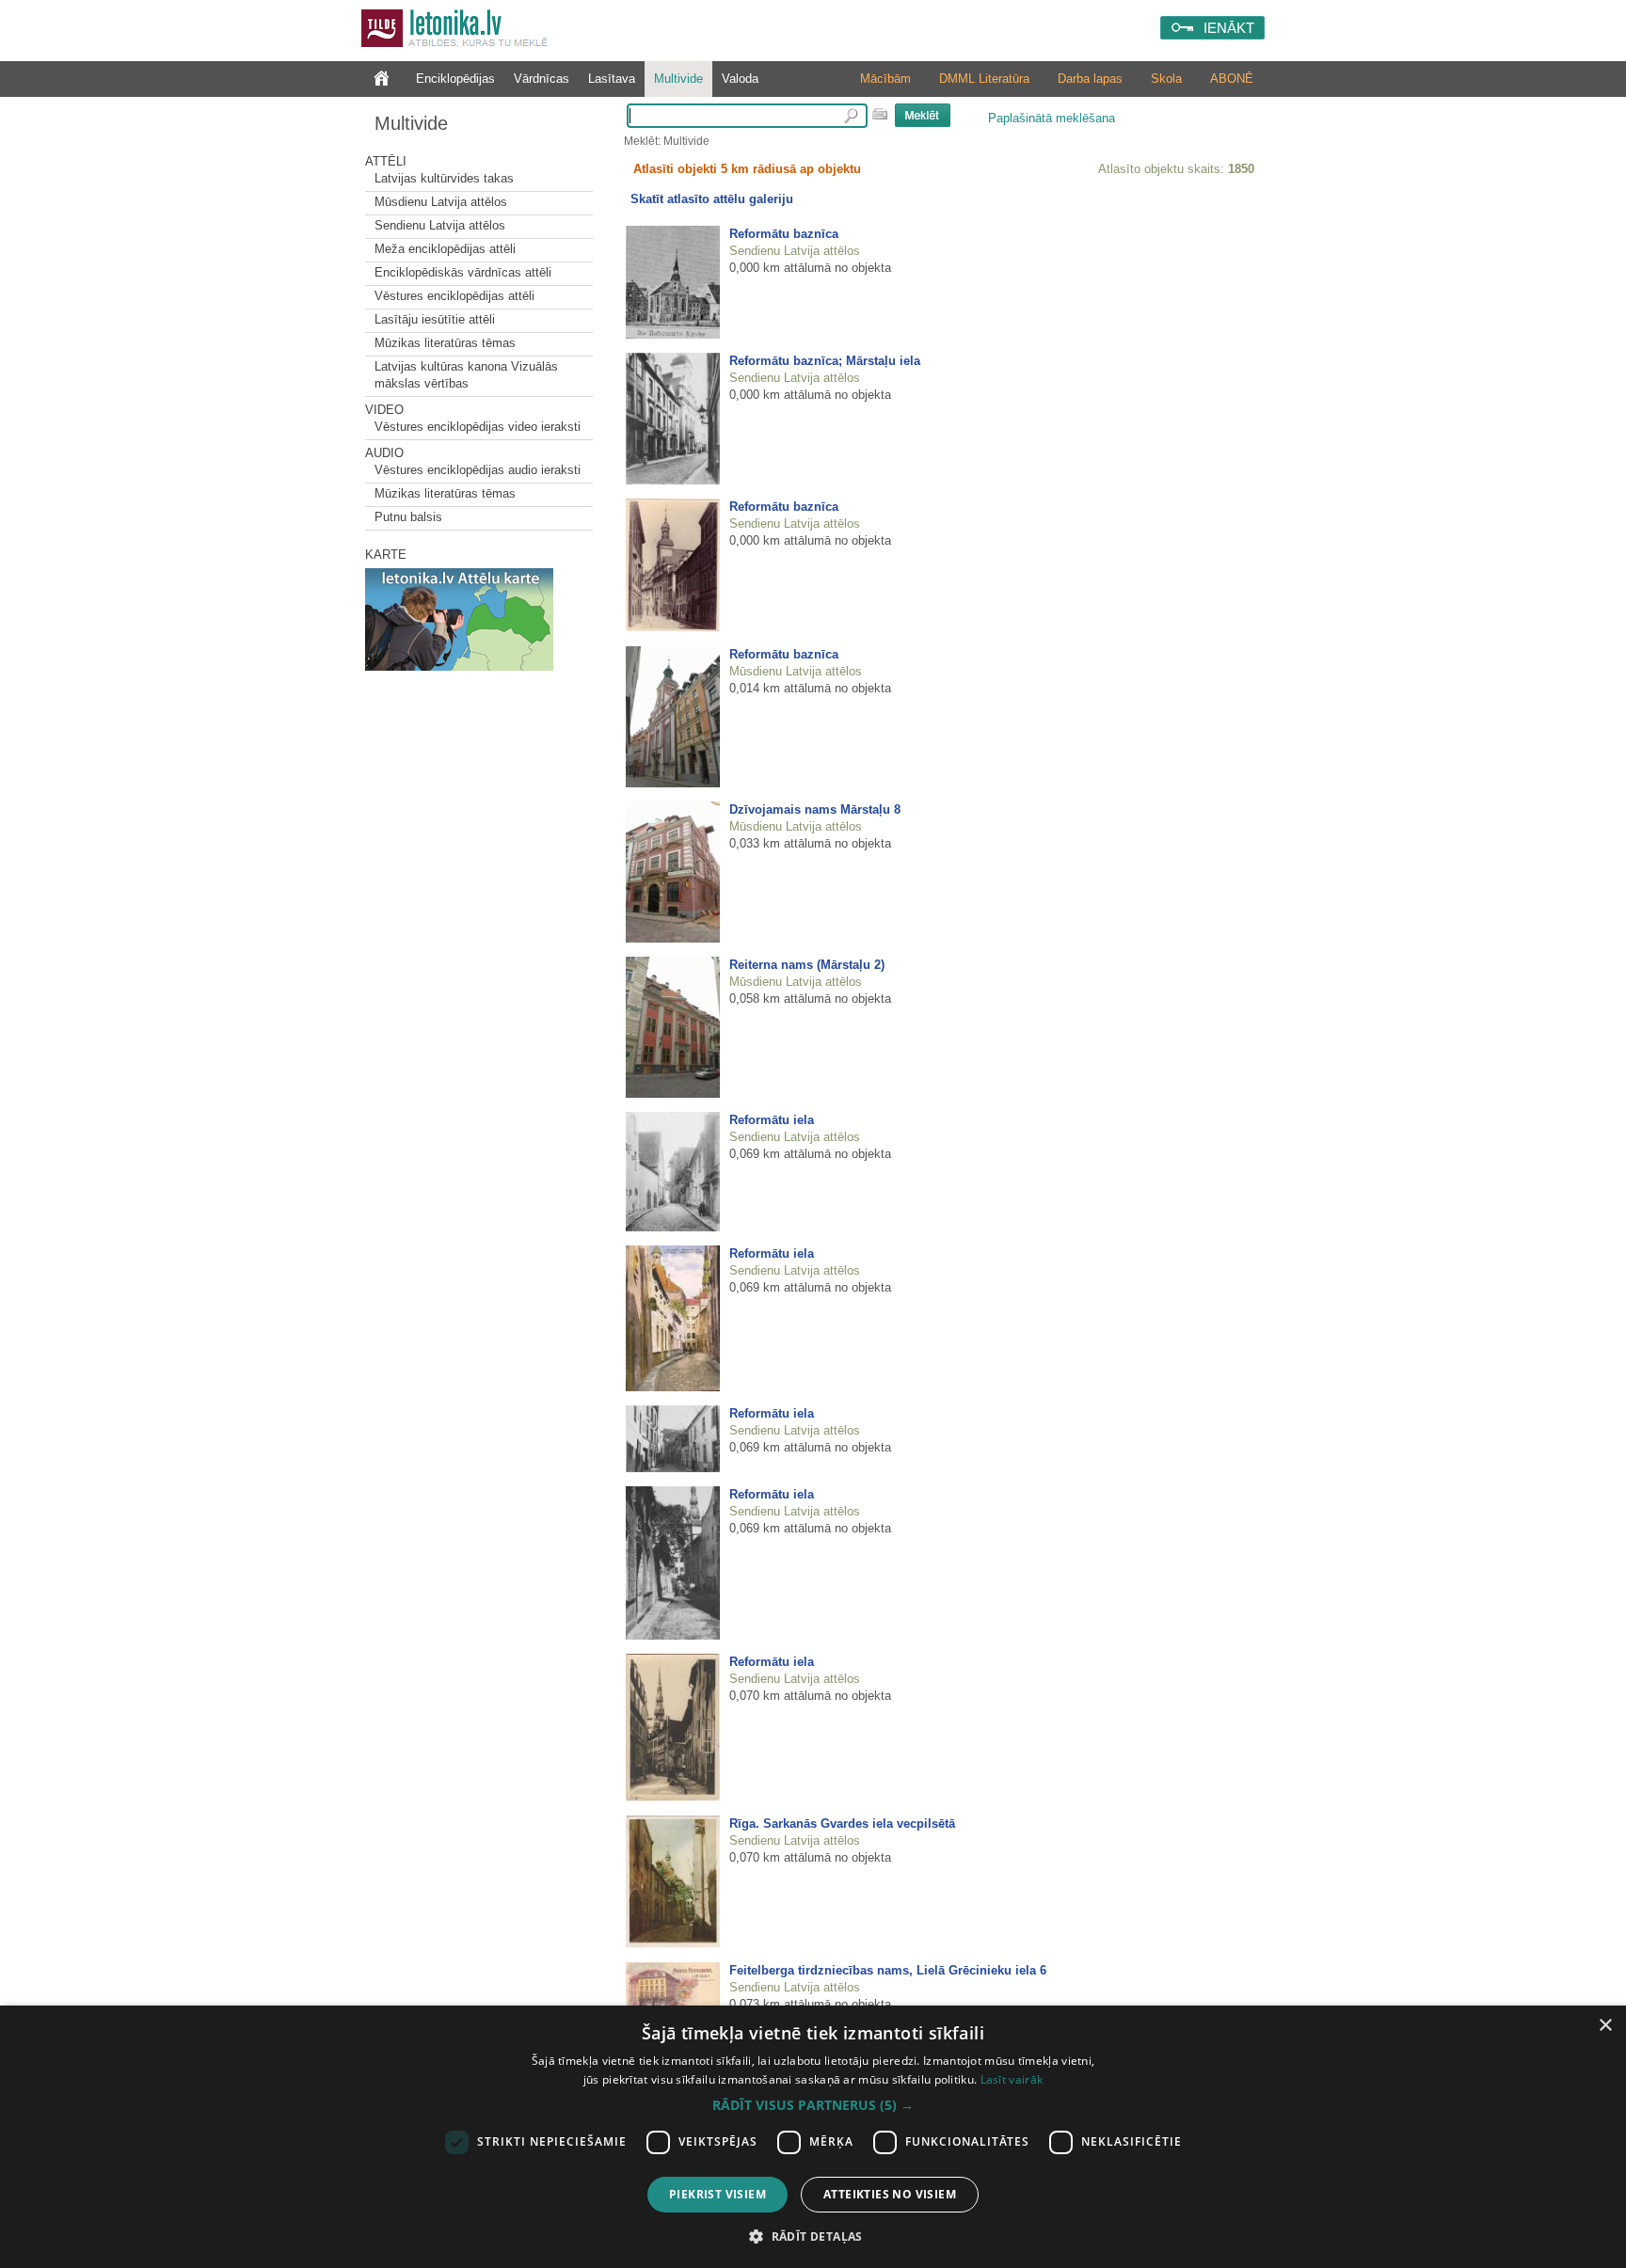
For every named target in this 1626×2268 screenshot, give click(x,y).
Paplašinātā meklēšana (1052, 118)
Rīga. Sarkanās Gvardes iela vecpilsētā (842, 1824)
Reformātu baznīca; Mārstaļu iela (825, 361)
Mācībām (885, 79)
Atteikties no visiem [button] (890, 2194)
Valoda (740, 79)
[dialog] (813, 2137)
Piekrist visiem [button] (717, 2194)
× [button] (1605, 2026)
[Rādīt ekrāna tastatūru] (880, 114)
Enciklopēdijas (455, 79)
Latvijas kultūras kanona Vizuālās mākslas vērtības (466, 375)
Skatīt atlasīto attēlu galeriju (712, 199)
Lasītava (612, 79)
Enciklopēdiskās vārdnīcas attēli (463, 272)
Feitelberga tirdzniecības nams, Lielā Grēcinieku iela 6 (888, 1970)
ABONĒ (1232, 79)
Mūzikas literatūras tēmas (445, 343)
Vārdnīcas (542, 79)
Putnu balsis (408, 517)
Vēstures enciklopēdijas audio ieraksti (478, 470)
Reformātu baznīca (784, 234)
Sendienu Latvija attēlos (440, 225)
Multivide (678, 79)
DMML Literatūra (984, 79)
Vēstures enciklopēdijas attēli (454, 296)
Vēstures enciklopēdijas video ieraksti (478, 427)
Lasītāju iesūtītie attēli (435, 319)
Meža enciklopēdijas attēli (445, 249)
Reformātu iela (772, 1120)
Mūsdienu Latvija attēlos (441, 202)
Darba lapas (1090, 79)
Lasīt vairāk (1012, 2079)
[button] (813, 2105)
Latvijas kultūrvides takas (444, 178)
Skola (1166, 79)
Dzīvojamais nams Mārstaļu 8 (815, 809)
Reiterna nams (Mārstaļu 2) (807, 965)
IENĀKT (1229, 28)
